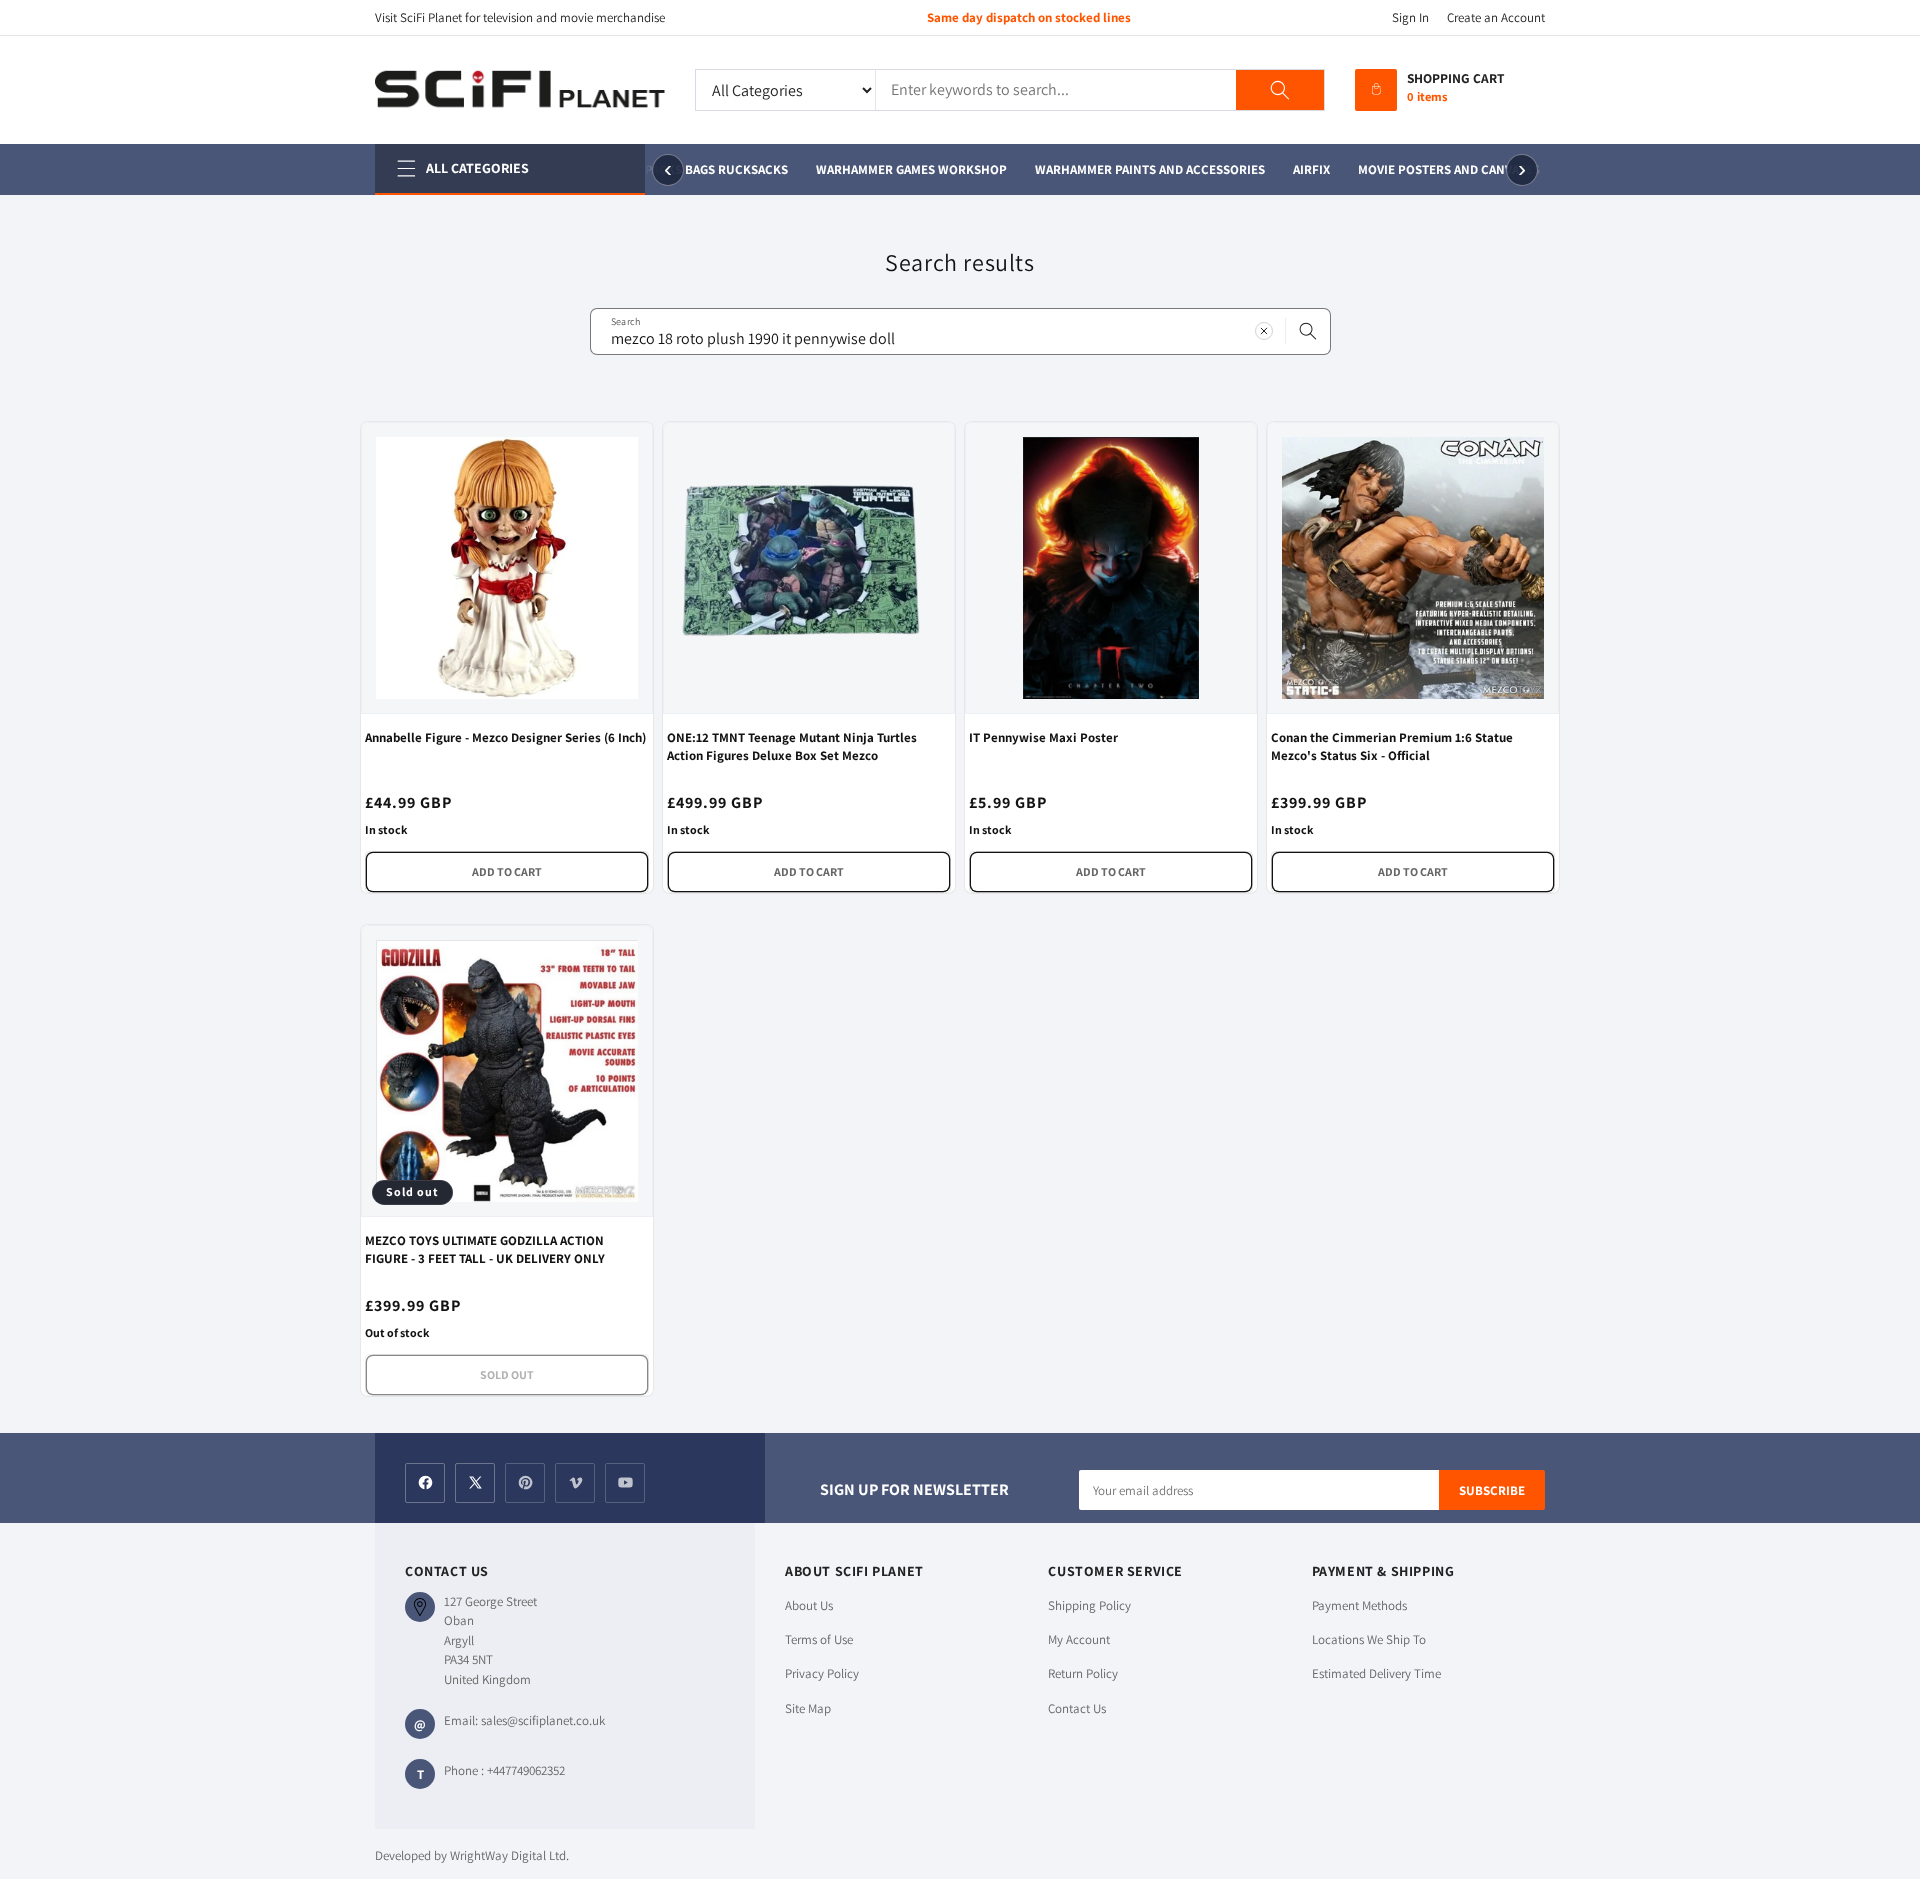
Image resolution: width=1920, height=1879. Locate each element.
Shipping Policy (1089, 1605)
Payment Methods (1359, 1605)
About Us (809, 1605)
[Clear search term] (1264, 331)
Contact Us (1077, 1708)
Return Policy (1083, 1673)
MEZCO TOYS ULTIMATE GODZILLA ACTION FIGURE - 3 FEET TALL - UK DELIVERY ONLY (485, 1249)
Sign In (1410, 17)
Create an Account (1496, 17)
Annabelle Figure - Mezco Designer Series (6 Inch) (505, 737)
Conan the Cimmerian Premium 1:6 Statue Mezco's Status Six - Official (1392, 746)
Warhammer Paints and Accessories (1144, 169)
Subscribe (1492, 1490)
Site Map (808, 1708)
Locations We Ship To (1369, 1639)
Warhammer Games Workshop (905, 169)
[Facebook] (425, 1483)
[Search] (1280, 90)
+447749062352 (526, 1770)
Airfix (1305, 169)
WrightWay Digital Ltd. (509, 1855)
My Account (1079, 1639)
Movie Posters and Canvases (1443, 169)
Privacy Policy (822, 1673)
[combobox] (960, 331)
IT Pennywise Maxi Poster (1043, 737)
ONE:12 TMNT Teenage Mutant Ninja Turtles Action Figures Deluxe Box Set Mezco (792, 746)
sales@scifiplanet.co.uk (543, 1720)
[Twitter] (475, 1483)
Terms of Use (819, 1639)
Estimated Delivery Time (1376, 1673)
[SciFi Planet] (520, 90)
